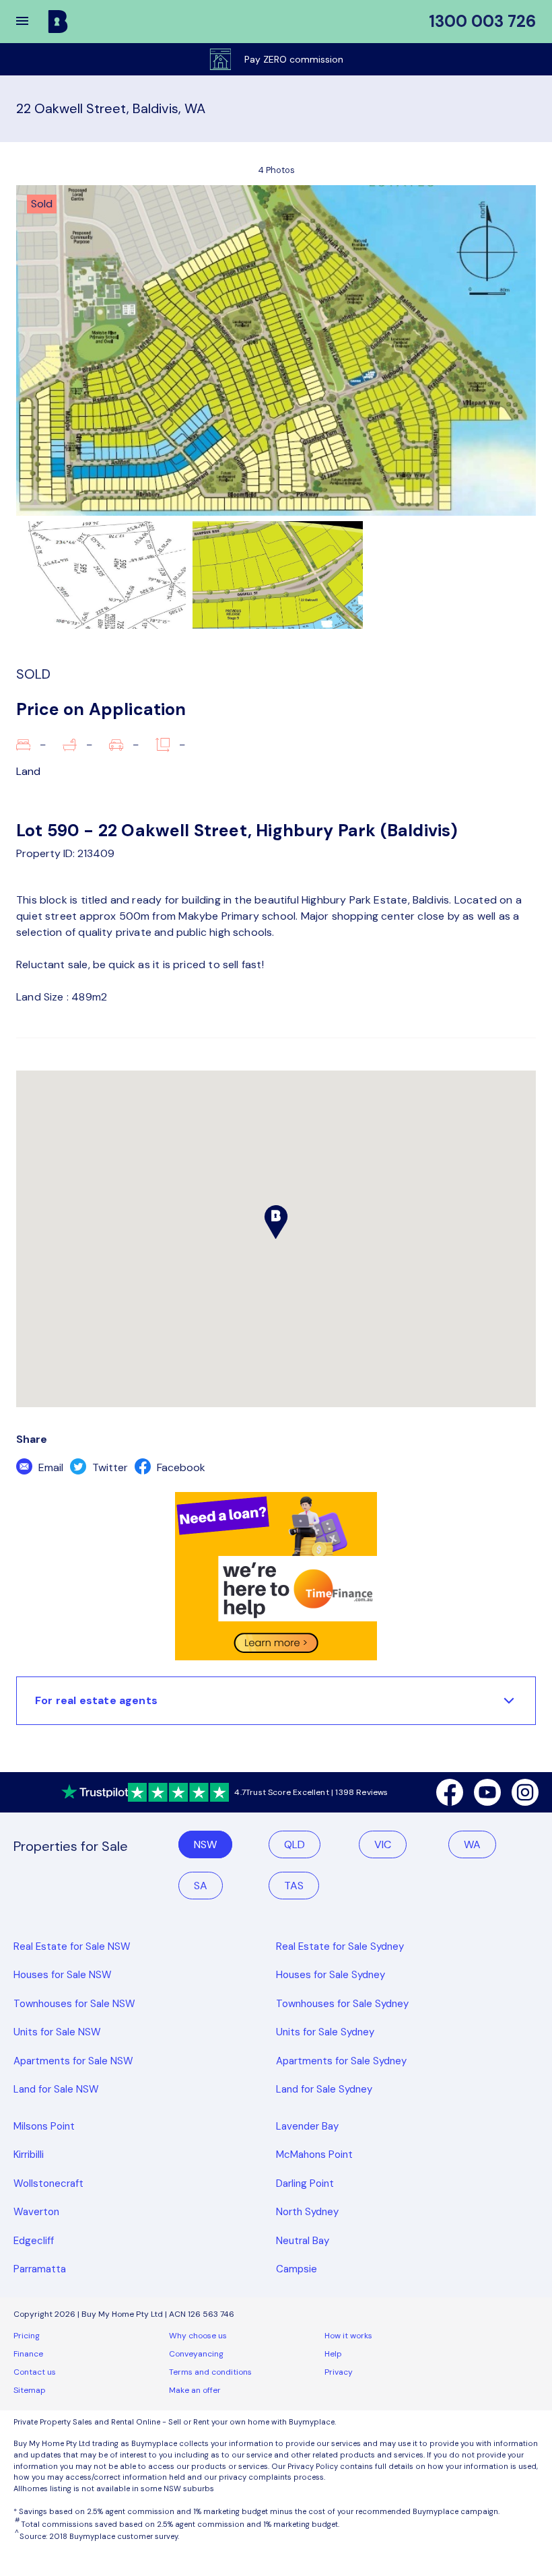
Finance (28, 2354)
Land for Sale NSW (56, 2089)
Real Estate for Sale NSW (72, 1946)
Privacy (339, 2372)
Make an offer (195, 2390)
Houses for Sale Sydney (331, 1975)
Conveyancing (196, 2354)
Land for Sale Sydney (324, 2089)
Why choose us (198, 2336)
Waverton (36, 2212)
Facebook (180, 1467)
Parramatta (40, 2269)
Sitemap (30, 2390)
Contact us (35, 2372)
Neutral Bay (303, 2241)
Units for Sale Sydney (325, 2032)
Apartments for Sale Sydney (341, 2061)
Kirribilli (29, 2155)
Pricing (27, 2336)
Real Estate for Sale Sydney (340, 1946)
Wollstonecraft (48, 2183)
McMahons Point (314, 2155)
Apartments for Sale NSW (73, 2061)
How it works (348, 2336)
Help (333, 2354)
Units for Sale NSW (57, 2032)
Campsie (297, 2269)
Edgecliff (34, 2241)
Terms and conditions (210, 2372)
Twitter (109, 1467)
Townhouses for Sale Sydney (342, 2004)
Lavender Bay (307, 2126)
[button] (31, 22)
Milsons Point (44, 2126)
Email (49, 1467)
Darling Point (305, 2183)
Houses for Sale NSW (63, 1975)
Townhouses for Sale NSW (74, 2004)
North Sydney (307, 2212)
